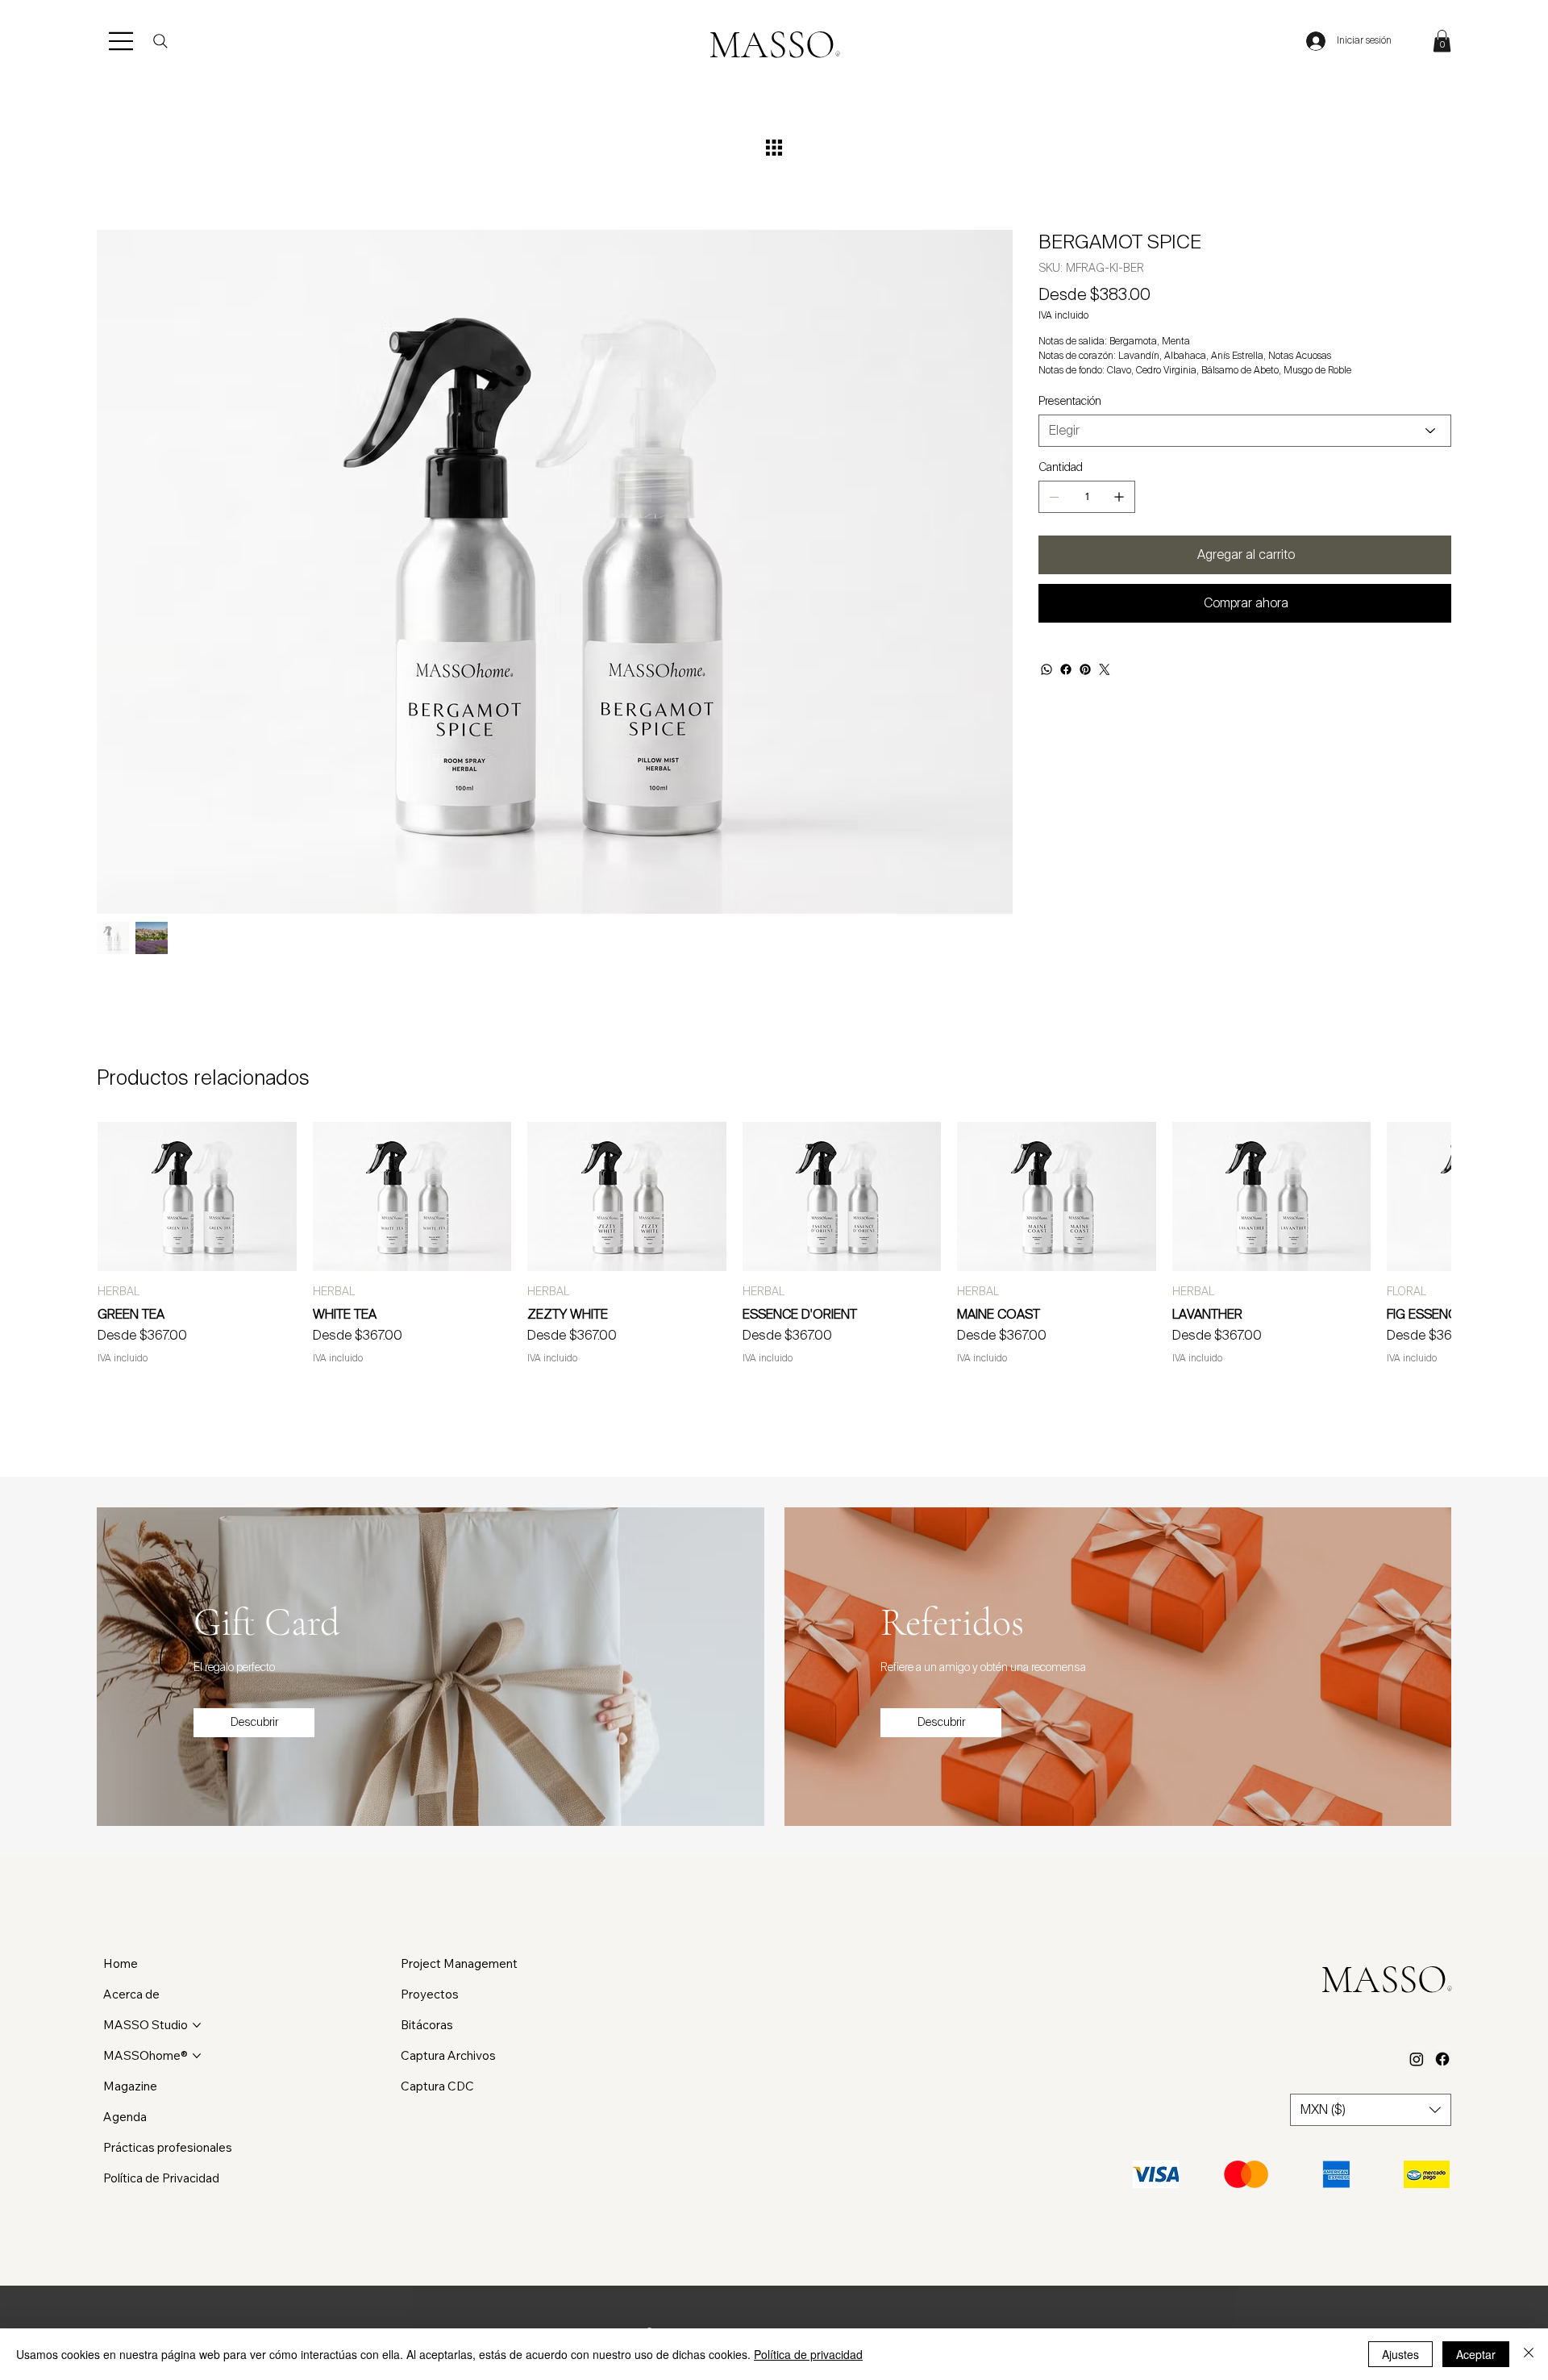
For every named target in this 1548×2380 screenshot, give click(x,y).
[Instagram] (1417, 2059)
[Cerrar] (1529, 2354)
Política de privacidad (808, 2354)
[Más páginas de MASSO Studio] (197, 2025)
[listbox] (1371, 2110)
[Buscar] (160, 41)
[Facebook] (1066, 669)
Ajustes (1400, 2354)
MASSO (774, 45)
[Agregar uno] (1119, 497)
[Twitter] (1105, 669)
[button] (1442, 41)
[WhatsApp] (1047, 669)
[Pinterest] (1085, 669)
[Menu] (122, 41)
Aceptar (1476, 2354)
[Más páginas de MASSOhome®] (197, 2056)
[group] (774, 1243)
